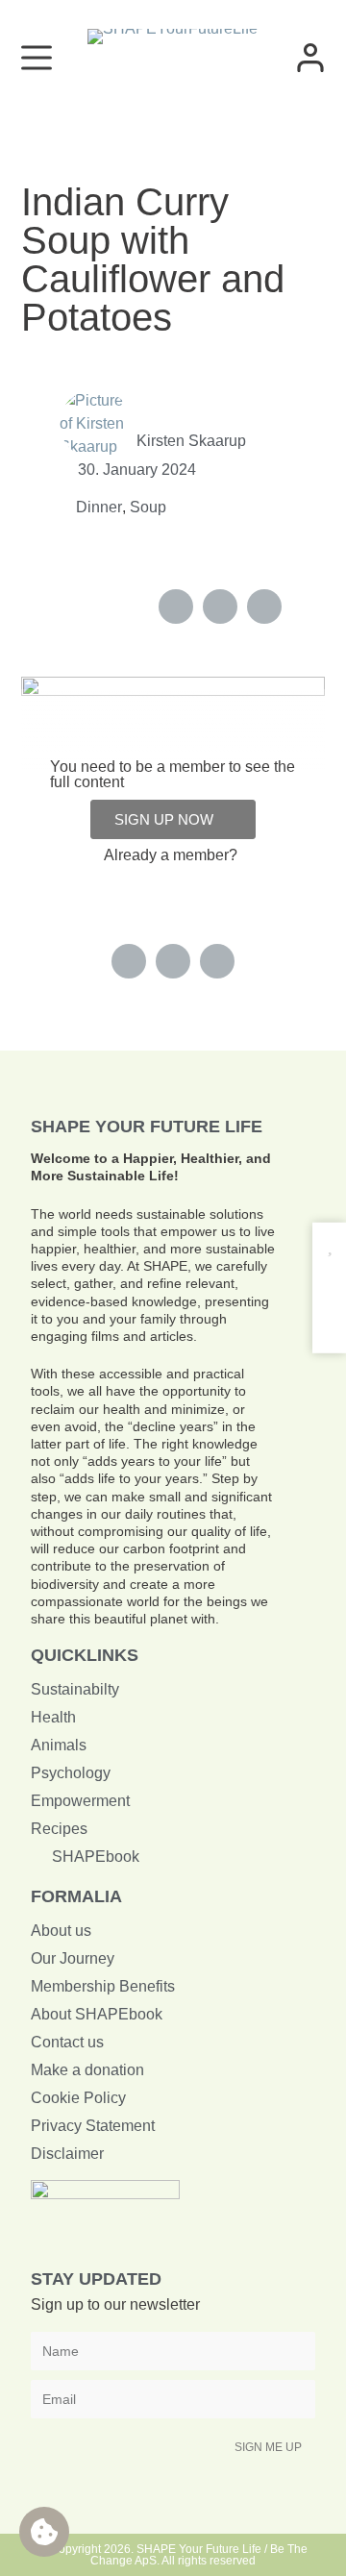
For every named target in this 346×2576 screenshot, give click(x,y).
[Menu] (37, 58)
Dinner (99, 507)
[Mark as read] (329, 1284)
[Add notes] (329, 1320)
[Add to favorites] (329, 1246)
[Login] (310, 58)
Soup (148, 507)
